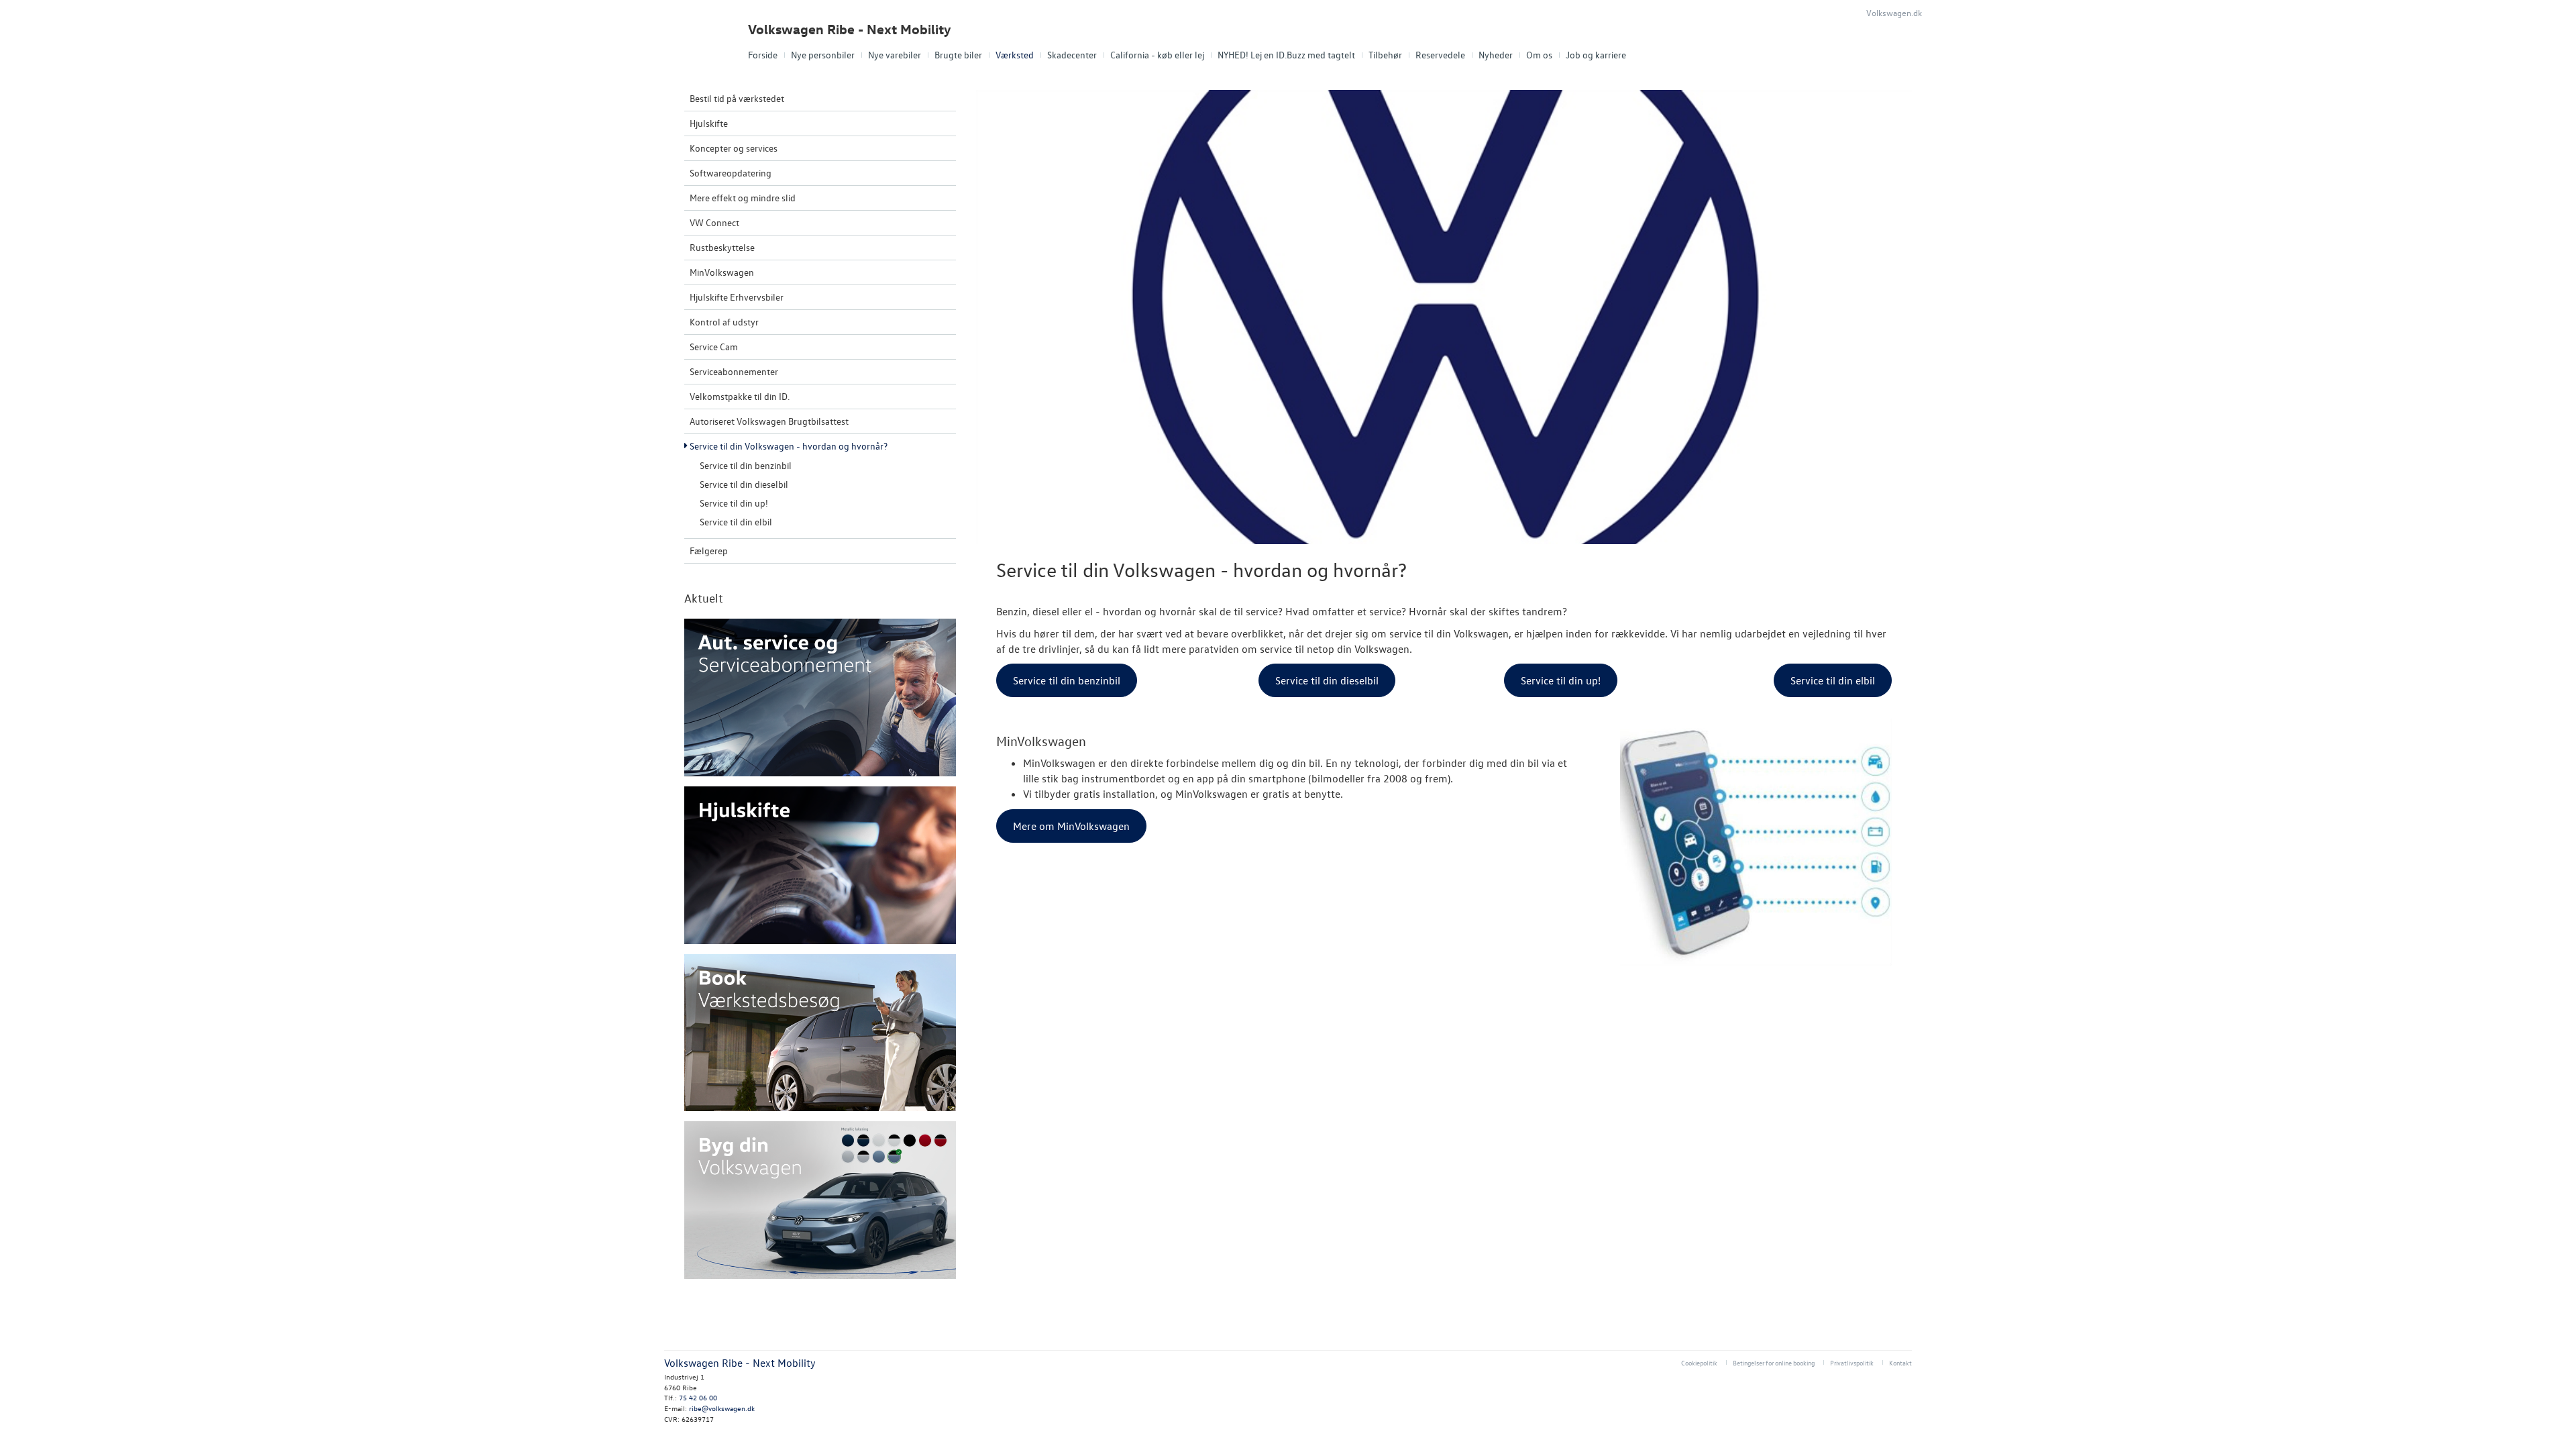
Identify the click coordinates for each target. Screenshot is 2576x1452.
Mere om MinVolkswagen (1071, 826)
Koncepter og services (734, 148)
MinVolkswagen (722, 272)
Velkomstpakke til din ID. (740, 396)
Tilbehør (1385, 55)
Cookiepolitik (1699, 1362)
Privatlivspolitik (1852, 1362)
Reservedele (1440, 55)
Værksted (1015, 55)
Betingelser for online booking (1774, 1362)
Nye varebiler (895, 55)
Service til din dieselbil (744, 484)
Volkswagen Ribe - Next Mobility (850, 29)
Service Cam (714, 347)
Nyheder (1496, 55)
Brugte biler (958, 55)
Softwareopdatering (731, 173)
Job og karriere (1596, 55)
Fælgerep (709, 551)
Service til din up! (734, 503)
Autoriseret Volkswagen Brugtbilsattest (769, 421)
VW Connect (714, 222)
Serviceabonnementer (734, 371)
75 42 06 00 (698, 1397)
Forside (763, 55)
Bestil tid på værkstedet (737, 98)
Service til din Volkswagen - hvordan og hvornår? (789, 446)
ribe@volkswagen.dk (722, 1408)
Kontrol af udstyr (724, 322)
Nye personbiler (823, 55)
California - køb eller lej (1157, 55)
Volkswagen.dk (1894, 12)
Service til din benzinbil (746, 465)
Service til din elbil (736, 522)
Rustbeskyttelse (722, 247)
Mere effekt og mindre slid (743, 198)
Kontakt (1900, 1362)
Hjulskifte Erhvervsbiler (737, 297)
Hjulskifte (709, 123)
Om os (1539, 55)
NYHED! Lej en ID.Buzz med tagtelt (1286, 55)
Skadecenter (1072, 55)
